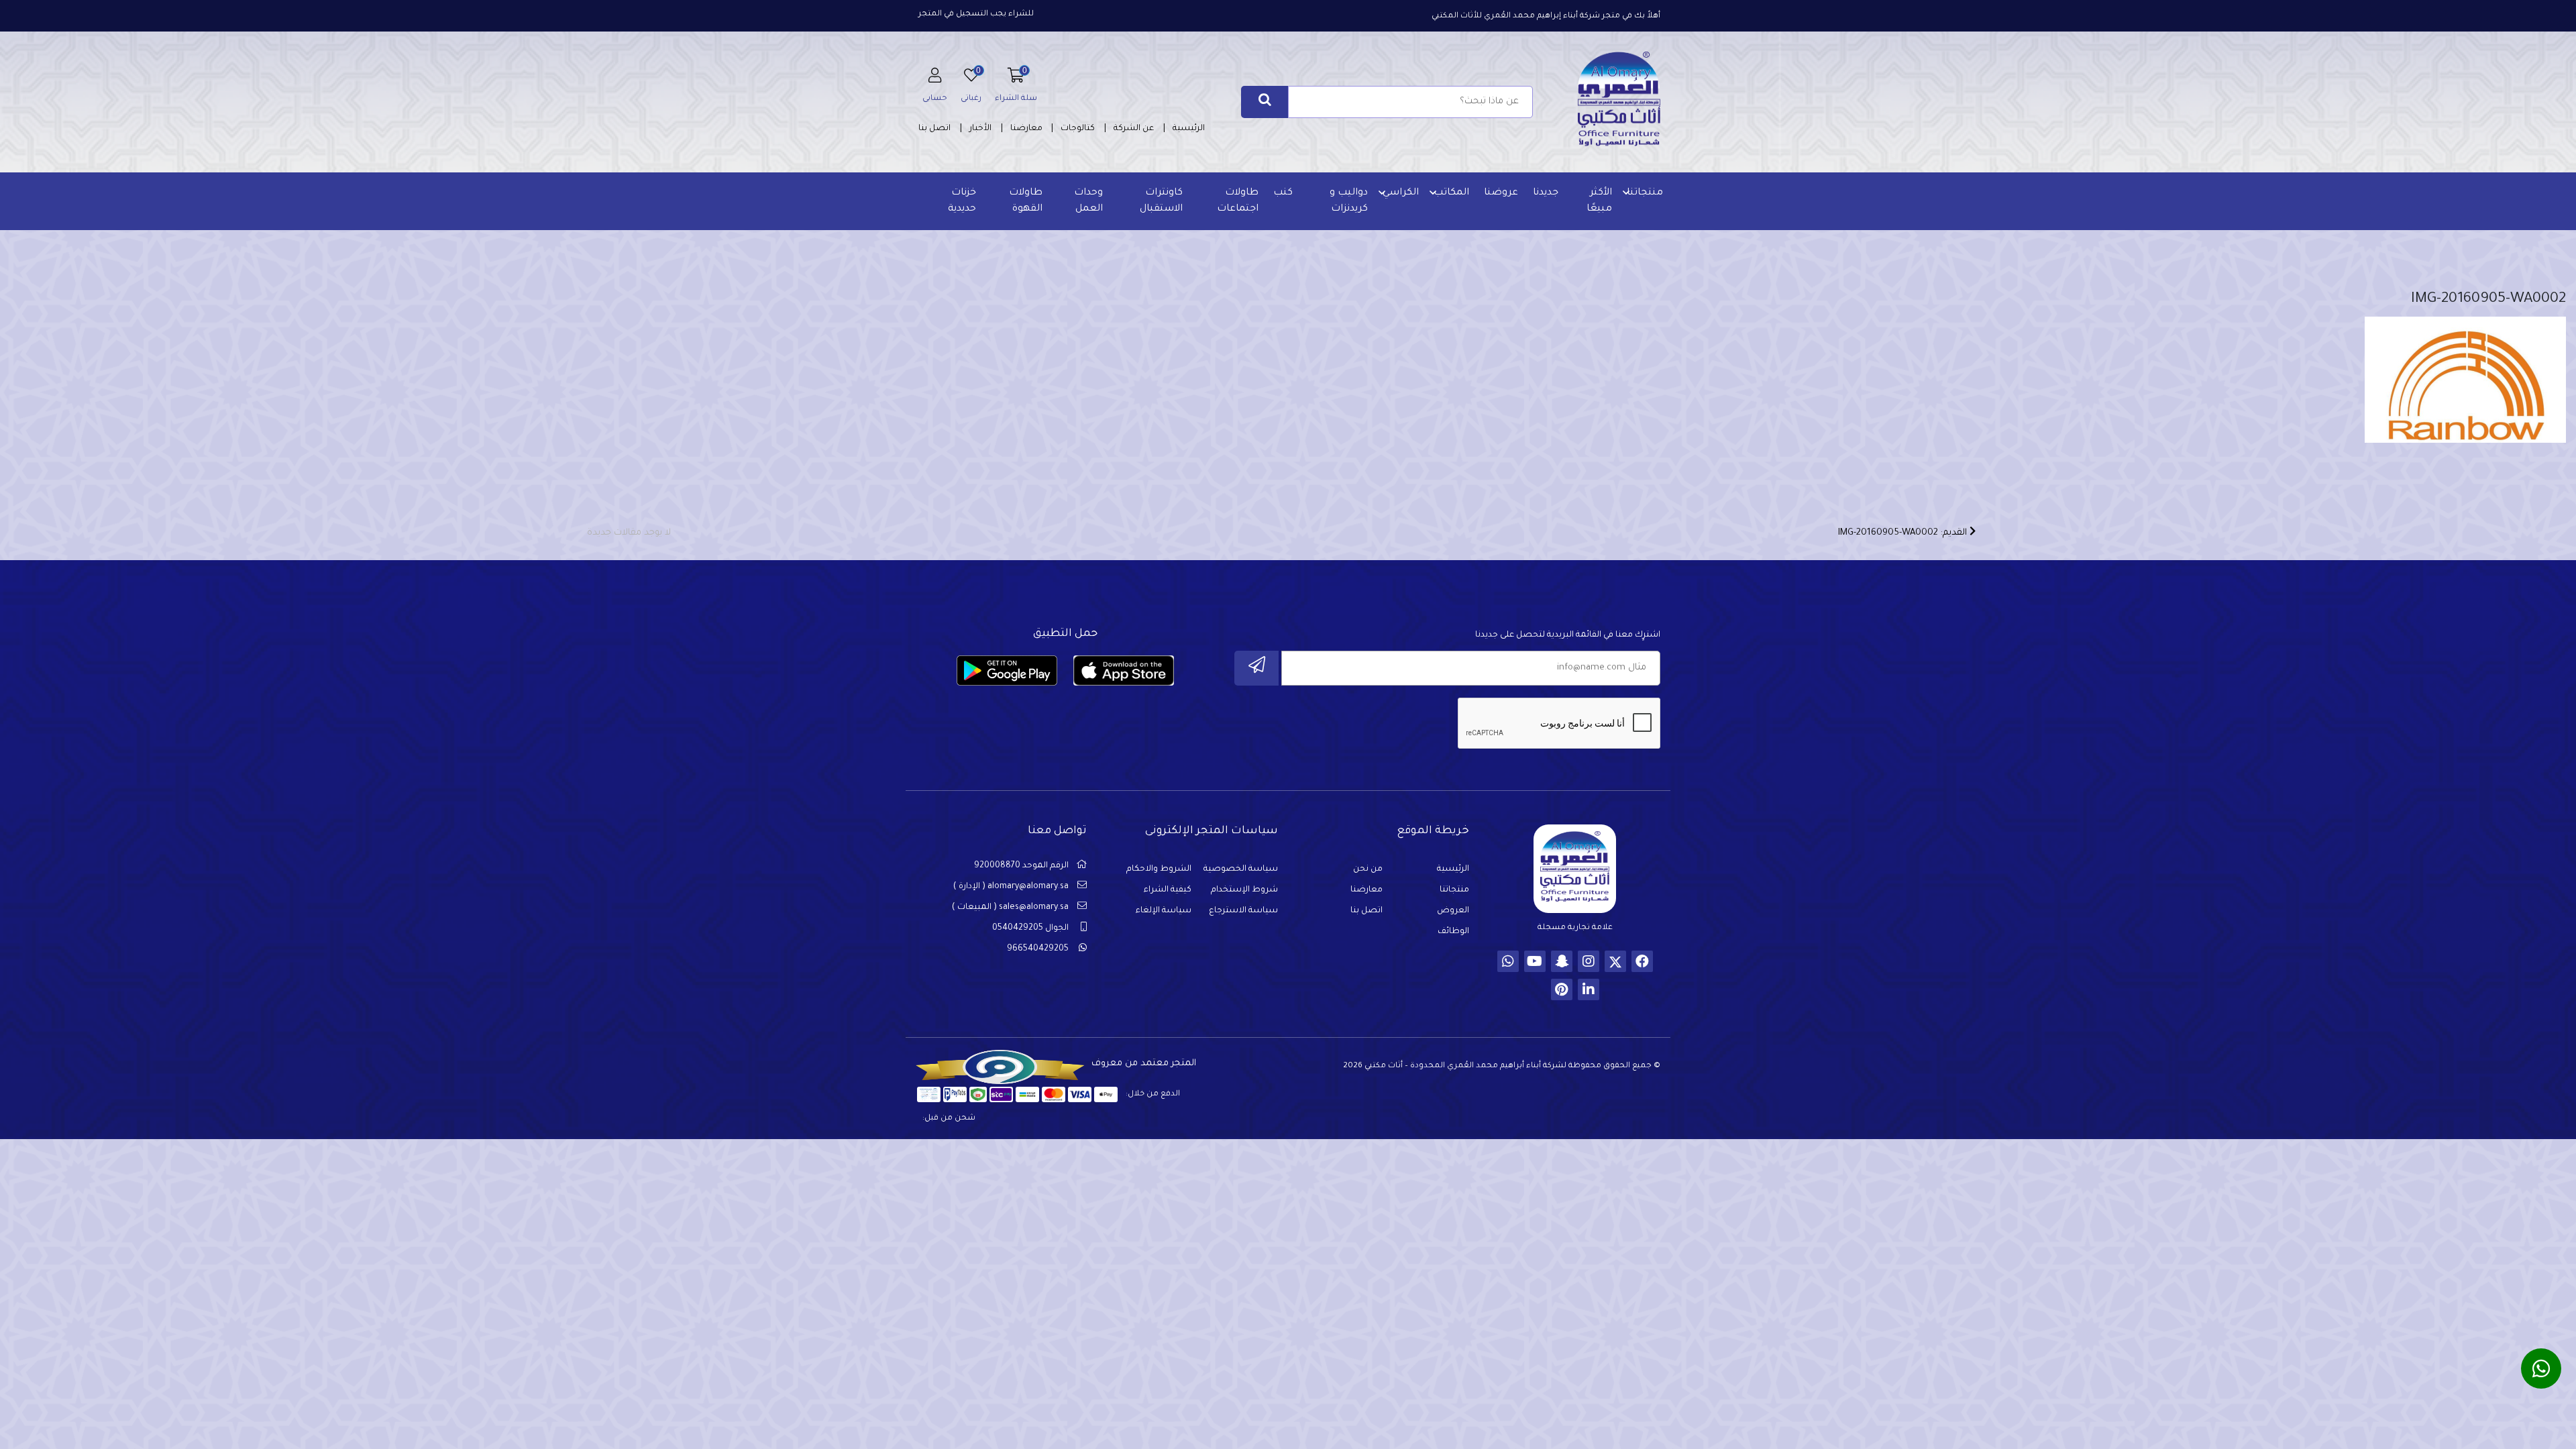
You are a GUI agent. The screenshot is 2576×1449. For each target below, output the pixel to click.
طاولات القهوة (1026, 201)
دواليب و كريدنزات (1349, 201)
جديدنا (1546, 193)
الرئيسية (1189, 129)
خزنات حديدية (962, 201)
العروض (1453, 911)
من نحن (1368, 869)
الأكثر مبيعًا (1599, 201)
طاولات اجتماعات (1238, 201)
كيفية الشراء (1168, 890)
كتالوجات (1078, 129)
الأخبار (980, 129)
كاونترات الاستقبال (1161, 201)
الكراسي (1401, 193)
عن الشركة (1134, 129)
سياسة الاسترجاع (1243, 911)
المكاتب (1451, 193)
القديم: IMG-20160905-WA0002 (1904, 533)
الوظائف (1453, 932)
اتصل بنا (934, 129)
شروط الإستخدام (1244, 890)
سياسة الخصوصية (1241, 869)
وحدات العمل (1088, 201)
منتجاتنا (1645, 193)
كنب (1283, 193)
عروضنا (1501, 193)
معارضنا (1026, 129)
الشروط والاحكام (1159, 869)
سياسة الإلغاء (1164, 911)
